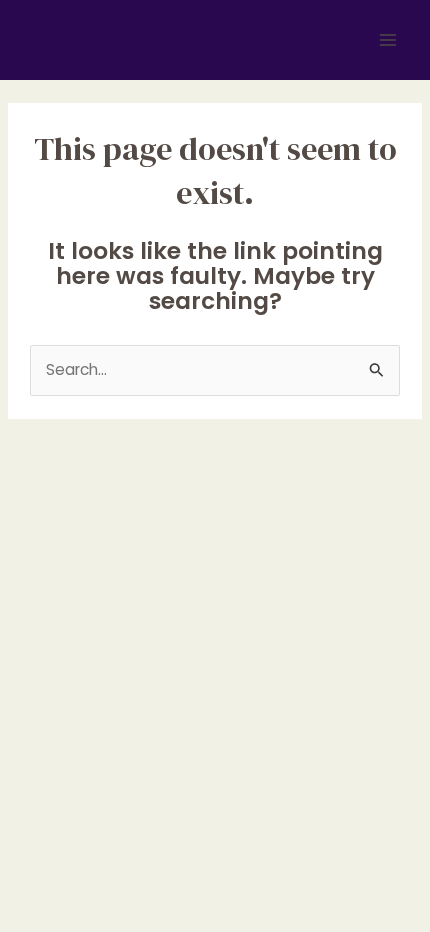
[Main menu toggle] (388, 39)
